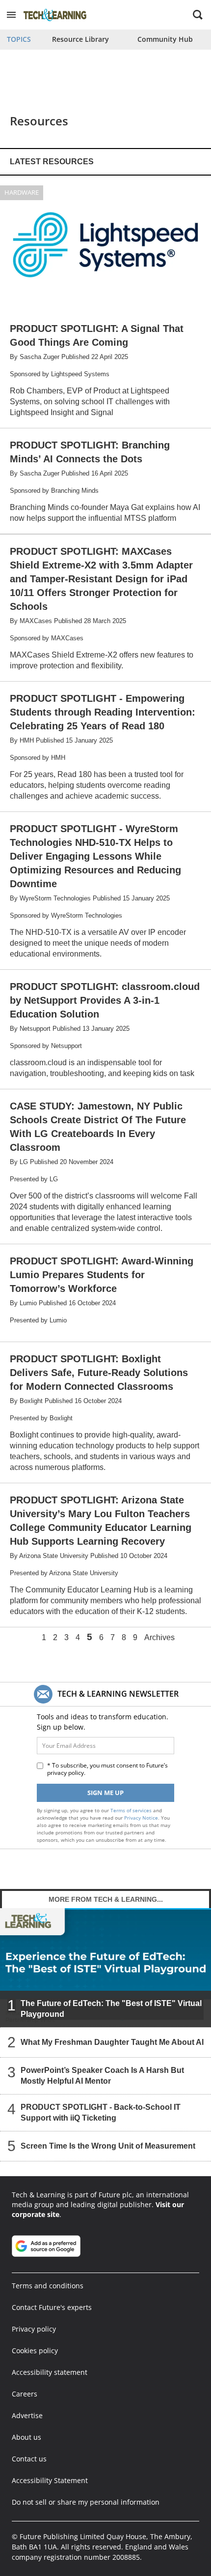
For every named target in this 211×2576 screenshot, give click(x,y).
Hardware (22, 192)
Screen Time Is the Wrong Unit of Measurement (108, 2146)
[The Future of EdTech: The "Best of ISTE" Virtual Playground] (105, 1968)
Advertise (27, 2415)
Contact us (29, 2459)
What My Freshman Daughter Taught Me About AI (112, 2042)
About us (26, 2437)
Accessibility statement (50, 2372)
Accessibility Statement (50, 2480)
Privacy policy (34, 2329)
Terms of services (132, 1810)
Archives (159, 1638)
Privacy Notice (141, 1818)
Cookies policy (35, 2351)
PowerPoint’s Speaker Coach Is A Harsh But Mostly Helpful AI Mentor (102, 2076)
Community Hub (165, 39)
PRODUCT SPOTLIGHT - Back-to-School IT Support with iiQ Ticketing (101, 2112)
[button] (11, 15)
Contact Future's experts (52, 2307)
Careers (25, 2394)
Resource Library (80, 39)
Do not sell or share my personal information (86, 2502)
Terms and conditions (48, 2286)
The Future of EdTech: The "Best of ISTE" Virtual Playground (111, 2009)
